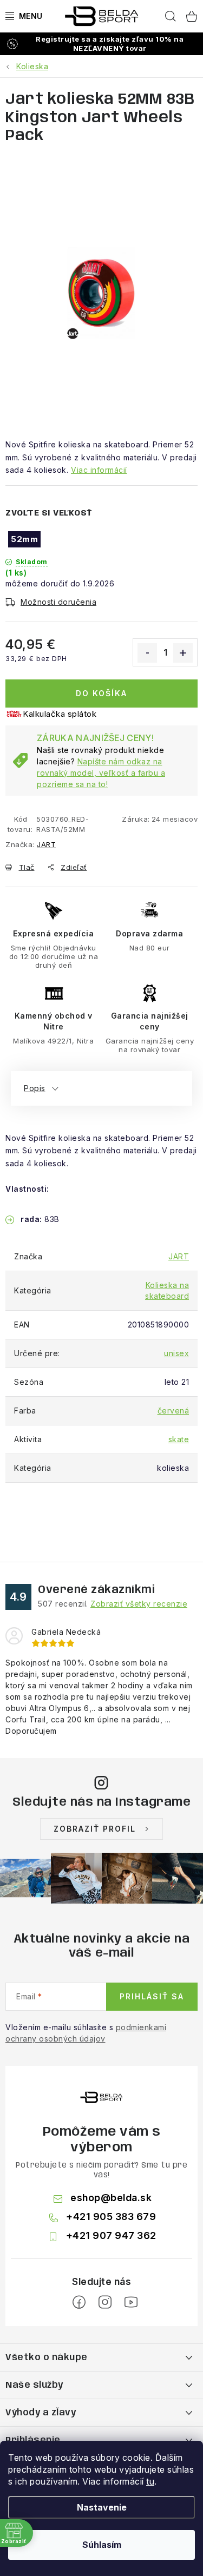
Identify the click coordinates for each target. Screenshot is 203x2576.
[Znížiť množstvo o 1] (147, 653)
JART (46, 844)
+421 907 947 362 (111, 2235)
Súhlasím (102, 2545)
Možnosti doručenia (58, 602)
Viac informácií (99, 470)
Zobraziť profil (95, 1829)
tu (150, 2481)
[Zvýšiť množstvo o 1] (183, 653)
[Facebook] (79, 2302)
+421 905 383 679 (111, 2217)
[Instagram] (105, 2302)
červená (173, 1411)
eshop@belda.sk (111, 2198)
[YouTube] (131, 2302)
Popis (35, 1088)
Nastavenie (102, 2507)
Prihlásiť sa (152, 1996)
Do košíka (101, 693)
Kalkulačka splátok (60, 714)
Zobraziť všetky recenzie (139, 1604)
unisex (176, 1353)
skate (179, 1439)
